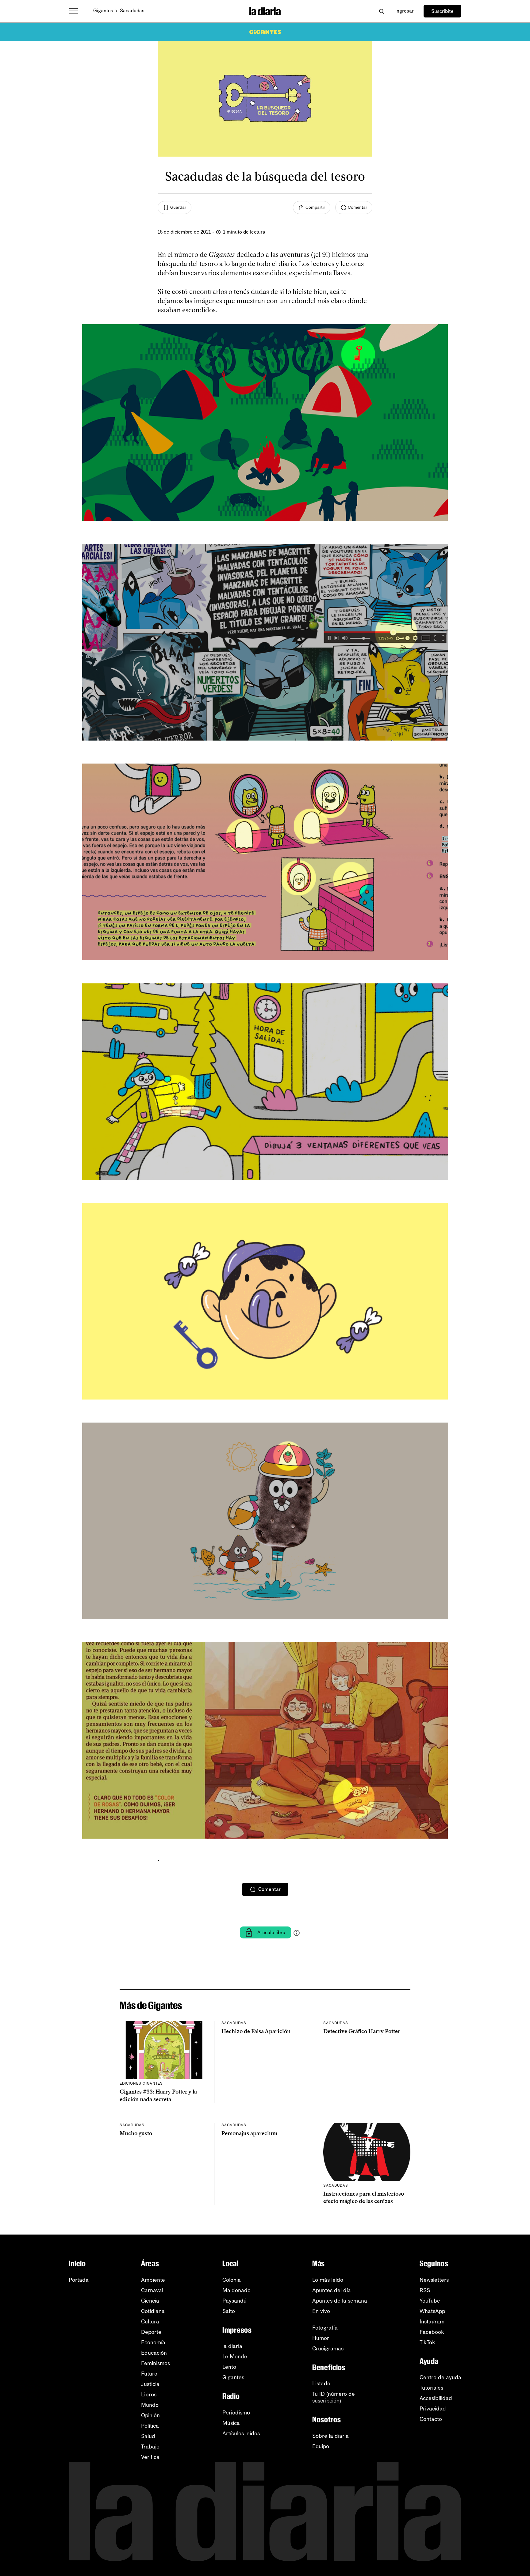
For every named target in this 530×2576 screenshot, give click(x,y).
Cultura (150, 2322)
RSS (425, 2290)
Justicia (150, 2384)
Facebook (432, 2332)
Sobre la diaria (330, 2436)
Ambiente (153, 2280)
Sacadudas (132, 11)
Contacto (431, 2419)
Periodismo (236, 2413)
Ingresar (405, 11)
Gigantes (103, 11)
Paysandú (234, 2301)
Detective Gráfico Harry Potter (362, 2031)
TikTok (427, 2342)
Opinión (150, 2415)
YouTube (430, 2301)
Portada (79, 2280)
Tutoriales (431, 2388)
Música (231, 2423)
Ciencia (150, 2301)
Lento (229, 2367)
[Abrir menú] (74, 11)
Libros (149, 2395)
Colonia (232, 2280)
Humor (321, 2338)
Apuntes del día (332, 2290)
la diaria (232, 2346)
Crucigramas (328, 2349)
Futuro (149, 2374)
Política (150, 2426)
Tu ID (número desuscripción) (334, 2397)
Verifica (150, 2457)
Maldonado (236, 2290)
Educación (154, 2353)
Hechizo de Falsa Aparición (256, 2031)
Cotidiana (153, 2311)
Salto (229, 2311)
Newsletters (434, 2280)
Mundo (150, 2405)
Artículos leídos (241, 2433)
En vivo (321, 2311)
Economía (153, 2342)
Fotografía (325, 2328)
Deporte (151, 2332)
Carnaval (152, 2290)
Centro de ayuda (440, 2377)
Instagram (432, 2322)
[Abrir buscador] (381, 11)
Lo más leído (328, 2280)
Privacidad (433, 2409)
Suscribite (442, 11)
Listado (321, 2384)
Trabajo (150, 2447)
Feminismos (156, 2363)
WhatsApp (432, 2311)
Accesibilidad (436, 2398)
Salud (148, 2436)
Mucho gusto (136, 2133)
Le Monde (235, 2357)
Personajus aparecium (249, 2133)
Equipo (321, 2446)
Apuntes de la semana (340, 2301)
